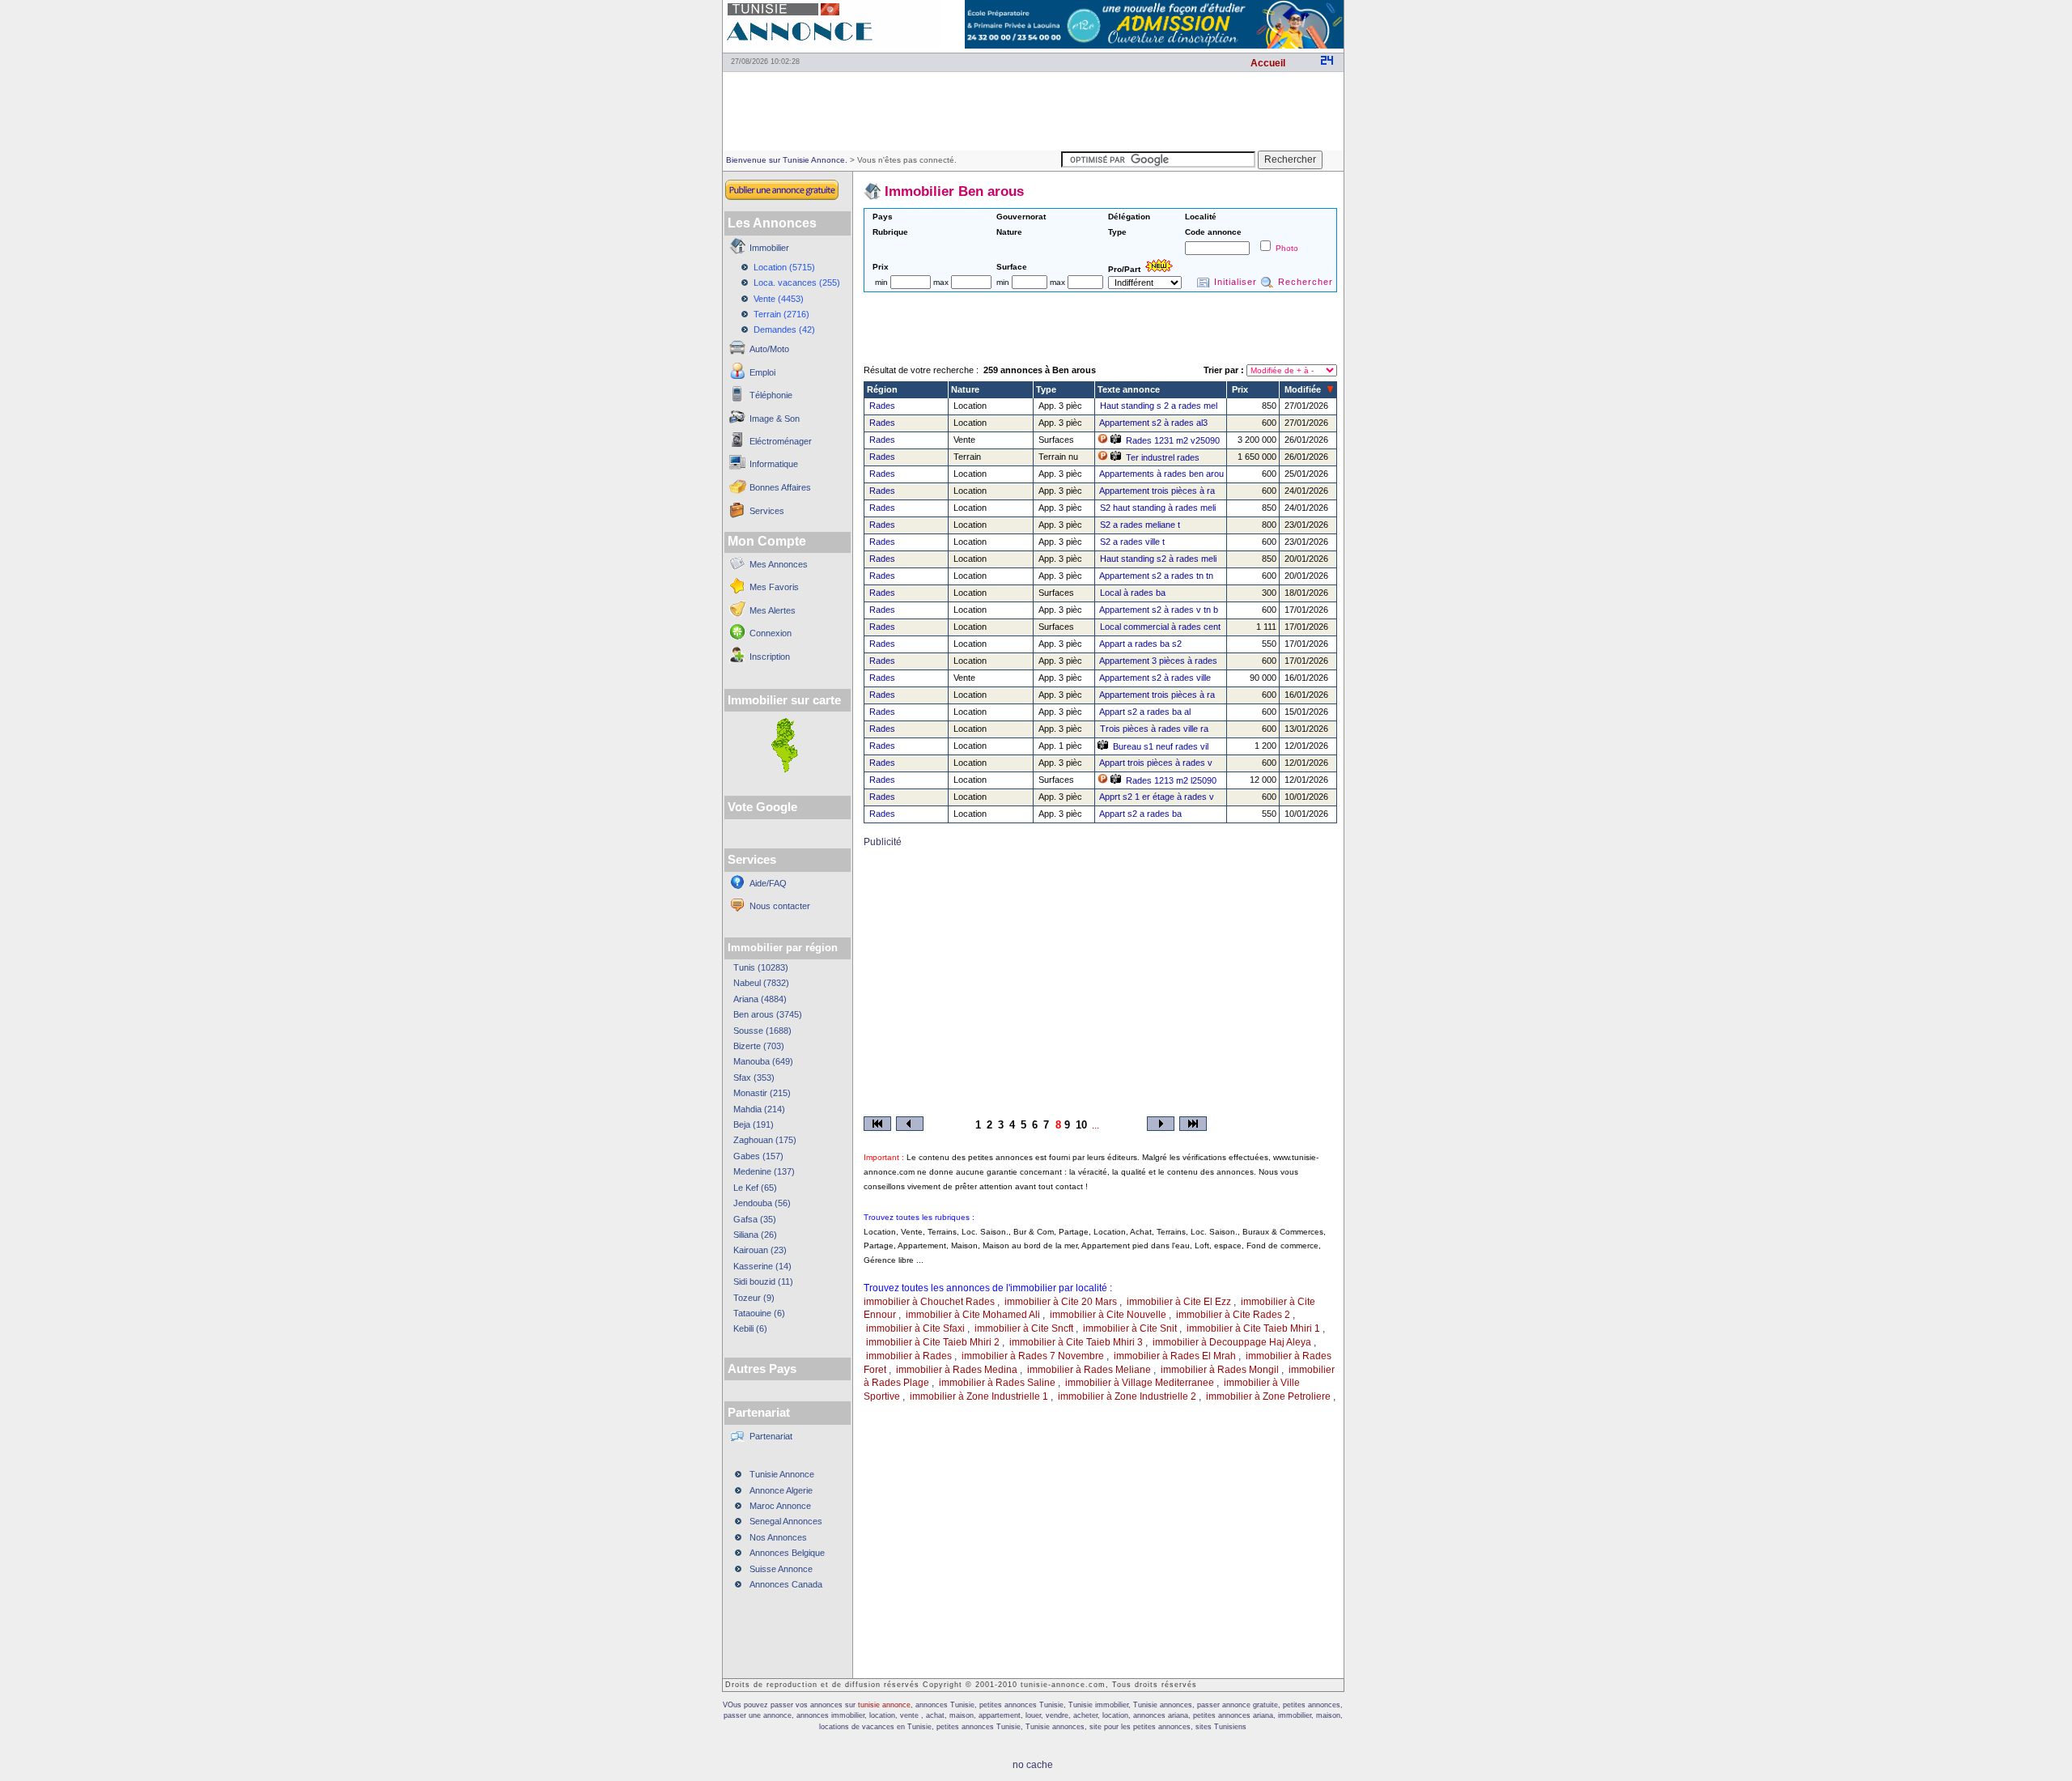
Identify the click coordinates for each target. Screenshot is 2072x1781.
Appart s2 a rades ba (1140, 814)
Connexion (771, 633)
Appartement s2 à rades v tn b (1159, 610)
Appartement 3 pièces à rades (1158, 661)
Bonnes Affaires (780, 487)
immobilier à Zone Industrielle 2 (1127, 1396)
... (1095, 1125)
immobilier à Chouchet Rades (929, 1302)
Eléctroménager (781, 441)
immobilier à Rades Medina (957, 1370)
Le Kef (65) (755, 1188)
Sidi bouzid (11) (763, 1282)
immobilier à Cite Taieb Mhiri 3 (1076, 1342)
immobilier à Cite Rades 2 (1233, 1315)
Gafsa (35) (755, 1219)
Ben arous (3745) (768, 1014)
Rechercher (1306, 282)
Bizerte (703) (759, 1046)
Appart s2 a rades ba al (1145, 712)
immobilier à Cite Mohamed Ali (973, 1315)
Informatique (774, 464)
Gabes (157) (758, 1156)
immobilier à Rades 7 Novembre (1033, 1356)
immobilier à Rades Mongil (1220, 1370)
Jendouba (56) (762, 1203)
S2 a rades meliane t (1140, 525)
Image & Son (775, 419)
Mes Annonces (779, 564)
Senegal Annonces (786, 1521)
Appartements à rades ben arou (1161, 474)
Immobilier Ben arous (954, 191)
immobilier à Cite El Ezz (1179, 1302)
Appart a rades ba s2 (1140, 644)
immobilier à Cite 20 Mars (1061, 1302)
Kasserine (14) (762, 1266)
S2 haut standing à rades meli (1158, 508)
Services (767, 511)
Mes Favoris (774, 587)
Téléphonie (771, 395)
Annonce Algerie (781, 1490)
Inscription (770, 657)
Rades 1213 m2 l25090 (1171, 780)
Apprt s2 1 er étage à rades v (1157, 797)
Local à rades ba (1133, 593)
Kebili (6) (750, 1328)
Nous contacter (780, 906)
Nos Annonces (778, 1537)
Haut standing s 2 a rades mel (1159, 406)
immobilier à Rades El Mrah (1175, 1356)
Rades (882, 406)
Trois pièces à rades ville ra (1154, 729)
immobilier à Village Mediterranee (1140, 1383)
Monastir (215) (762, 1093)
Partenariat (771, 1436)
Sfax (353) (754, 1078)
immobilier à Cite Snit (1130, 1328)
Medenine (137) (764, 1171)
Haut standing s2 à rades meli (1158, 559)
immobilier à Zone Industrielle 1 (979, 1396)
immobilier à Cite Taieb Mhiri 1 (1253, 1328)
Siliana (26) (755, 1235)
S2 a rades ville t (1132, 542)
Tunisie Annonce (782, 1474)
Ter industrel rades (1163, 457)
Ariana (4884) (760, 999)
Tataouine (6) (759, 1313)
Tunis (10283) (761, 967)
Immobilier (769, 248)
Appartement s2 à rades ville (1155, 678)
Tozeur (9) (754, 1298)
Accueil (1268, 63)
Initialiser (1236, 282)
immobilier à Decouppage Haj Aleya (1232, 1342)
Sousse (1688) (762, 1031)
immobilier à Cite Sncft (1024, 1328)
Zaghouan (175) (765, 1140)
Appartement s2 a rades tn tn (1156, 576)
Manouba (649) (763, 1061)
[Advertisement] (1033, 110)
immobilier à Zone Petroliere (1268, 1396)
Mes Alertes (773, 610)
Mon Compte (767, 541)
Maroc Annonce (780, 1506)
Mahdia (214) (759, 1109)
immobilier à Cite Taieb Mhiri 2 (933, 1342)
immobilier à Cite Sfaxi (915, 1328)
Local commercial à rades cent (1160, 627)
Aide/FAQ (768, 883)
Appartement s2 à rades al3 (1153, 423)
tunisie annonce (884, 1705)
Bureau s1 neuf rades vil (1161, 746)
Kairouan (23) (760, 1250)
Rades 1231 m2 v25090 (1173, 440)
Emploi (762, 372)
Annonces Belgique (787, 1553)
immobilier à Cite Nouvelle (1108, 1315)
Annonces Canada (786, 1584)
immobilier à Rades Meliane (1089, 1370)
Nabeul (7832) (761, 983)
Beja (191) (754, 1124)
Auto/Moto (769, 349)
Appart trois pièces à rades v (1156, 763)
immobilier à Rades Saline (997, 1383)
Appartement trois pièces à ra (1157, 491)
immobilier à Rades (909, 1356)
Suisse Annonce (781, 1569)
